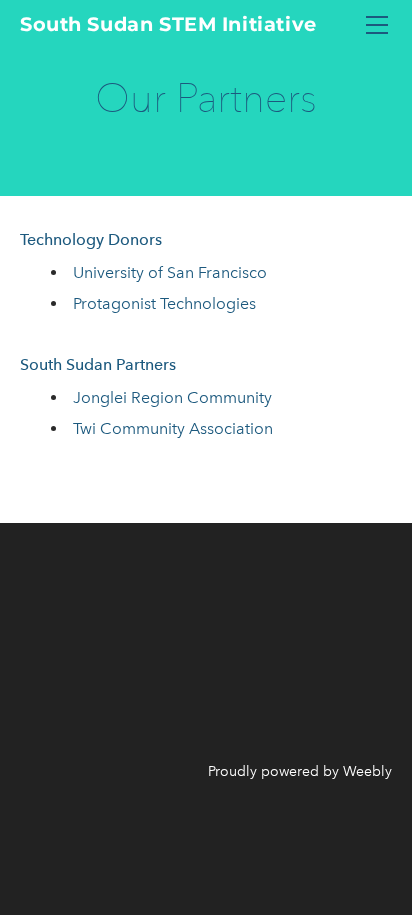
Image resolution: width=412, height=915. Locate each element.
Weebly (367, 771)
